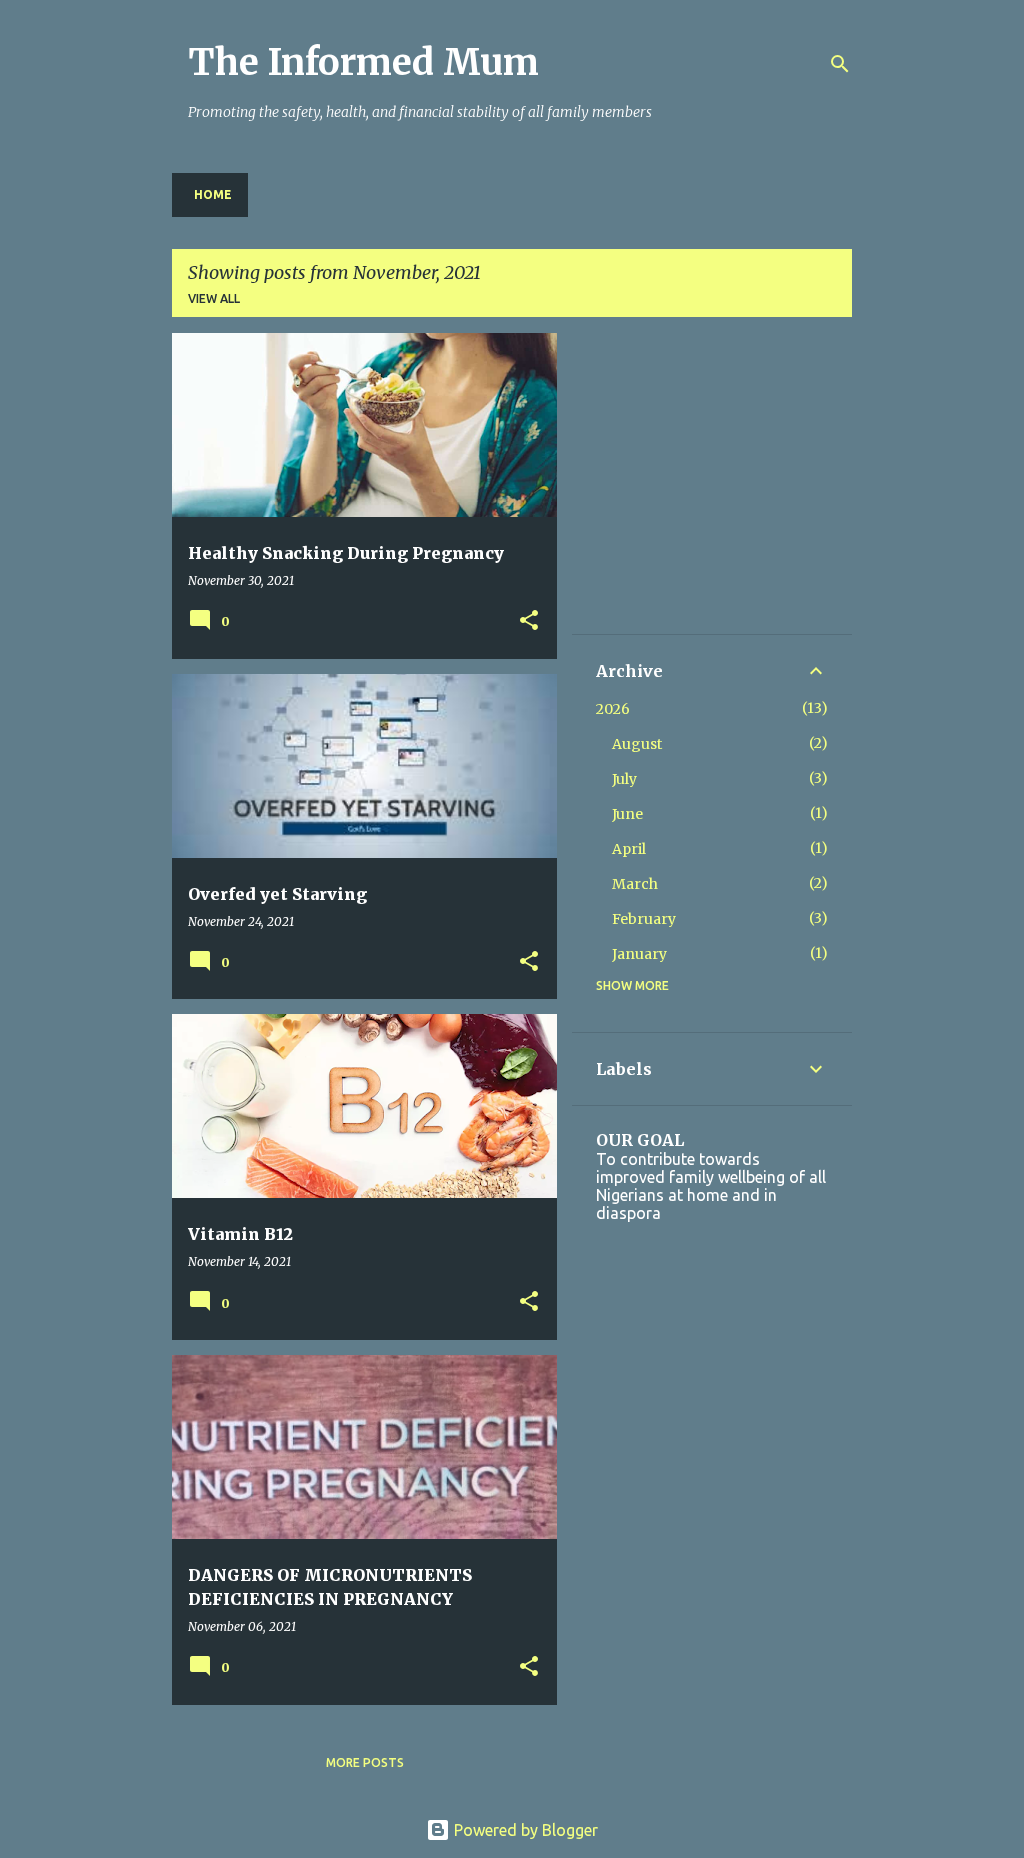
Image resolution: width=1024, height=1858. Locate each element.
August (637, 744)
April (629, 849)
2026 (613, 709)
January (639, 954)
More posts (365, 1762)
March (635, 884)
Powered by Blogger (524, 1830)
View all (214, 298)
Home (213, 194)
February (644, 919)
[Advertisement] (746, 482)
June (627, 814)
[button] (529, 621)
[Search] (840, 64)
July (624, 779)
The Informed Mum (363, 62)
